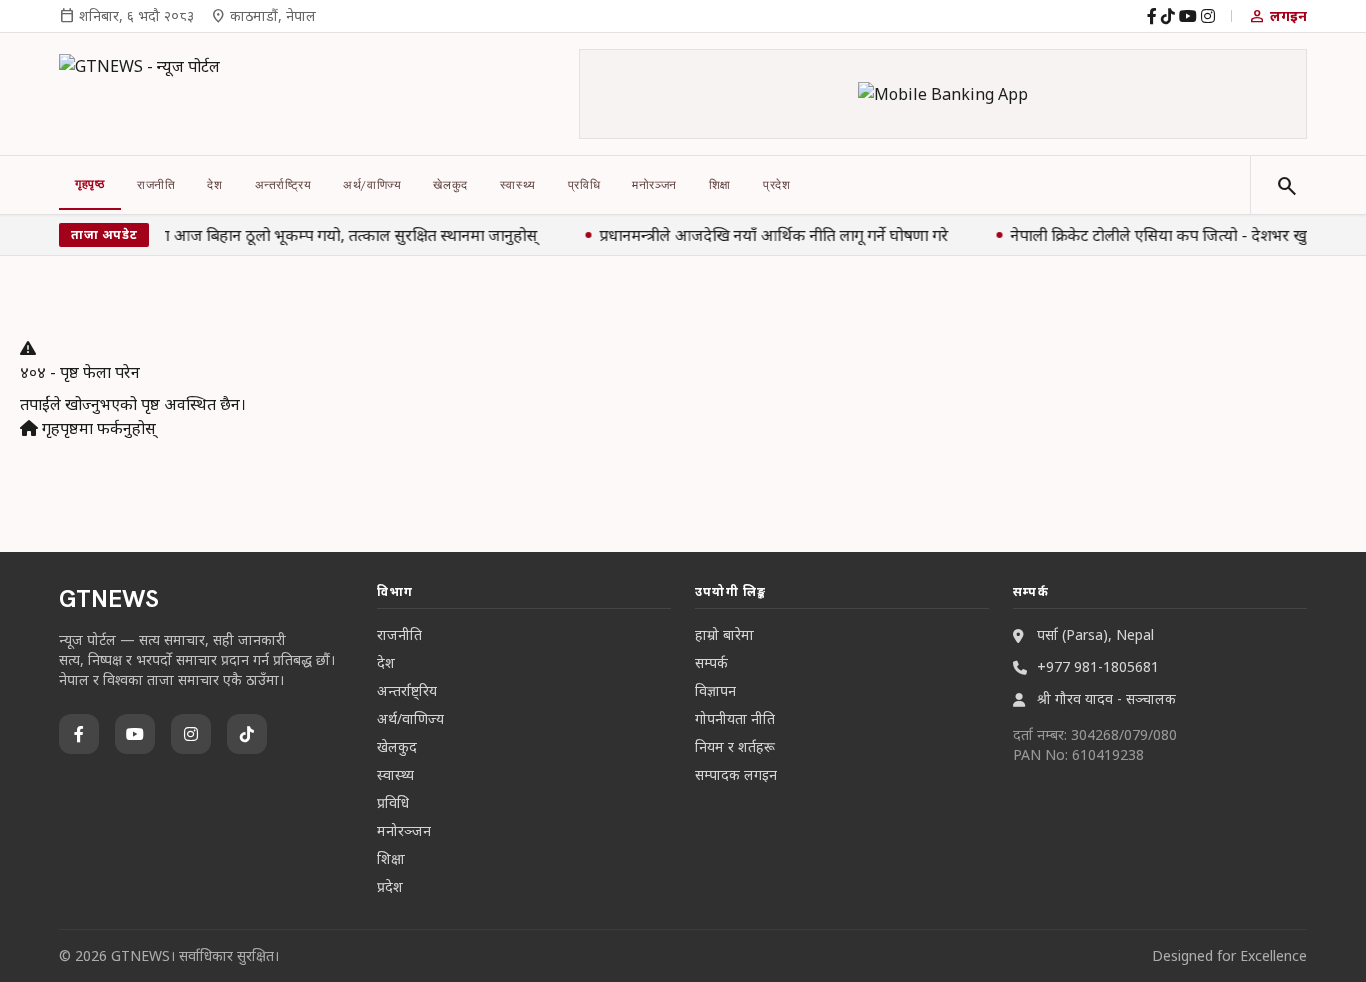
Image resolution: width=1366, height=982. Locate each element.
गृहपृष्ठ (90, 184)
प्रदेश (776, 185)
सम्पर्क (711, 662)
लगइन (1277, 16)
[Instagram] (1208, 16)
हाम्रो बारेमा (724, 634)
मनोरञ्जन (654, 185)
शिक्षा (720, 185)
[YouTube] (1188, 16)
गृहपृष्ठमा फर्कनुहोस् (97, 428)
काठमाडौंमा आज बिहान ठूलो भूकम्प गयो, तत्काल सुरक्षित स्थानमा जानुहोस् (318, 235)
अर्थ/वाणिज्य (372, 185)
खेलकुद (450, 185)
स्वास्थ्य (518, 185)
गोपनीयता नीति (735, 718)
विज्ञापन (715, 690)
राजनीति (156, 185)
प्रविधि (584, 185)
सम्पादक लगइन (736, 774)
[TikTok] (1168, 16)
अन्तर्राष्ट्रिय (283, 185)
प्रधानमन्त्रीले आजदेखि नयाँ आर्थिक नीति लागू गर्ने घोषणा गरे (772, 235)
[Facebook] (1152, 16)
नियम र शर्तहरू (735, 746)
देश (214, 185)
